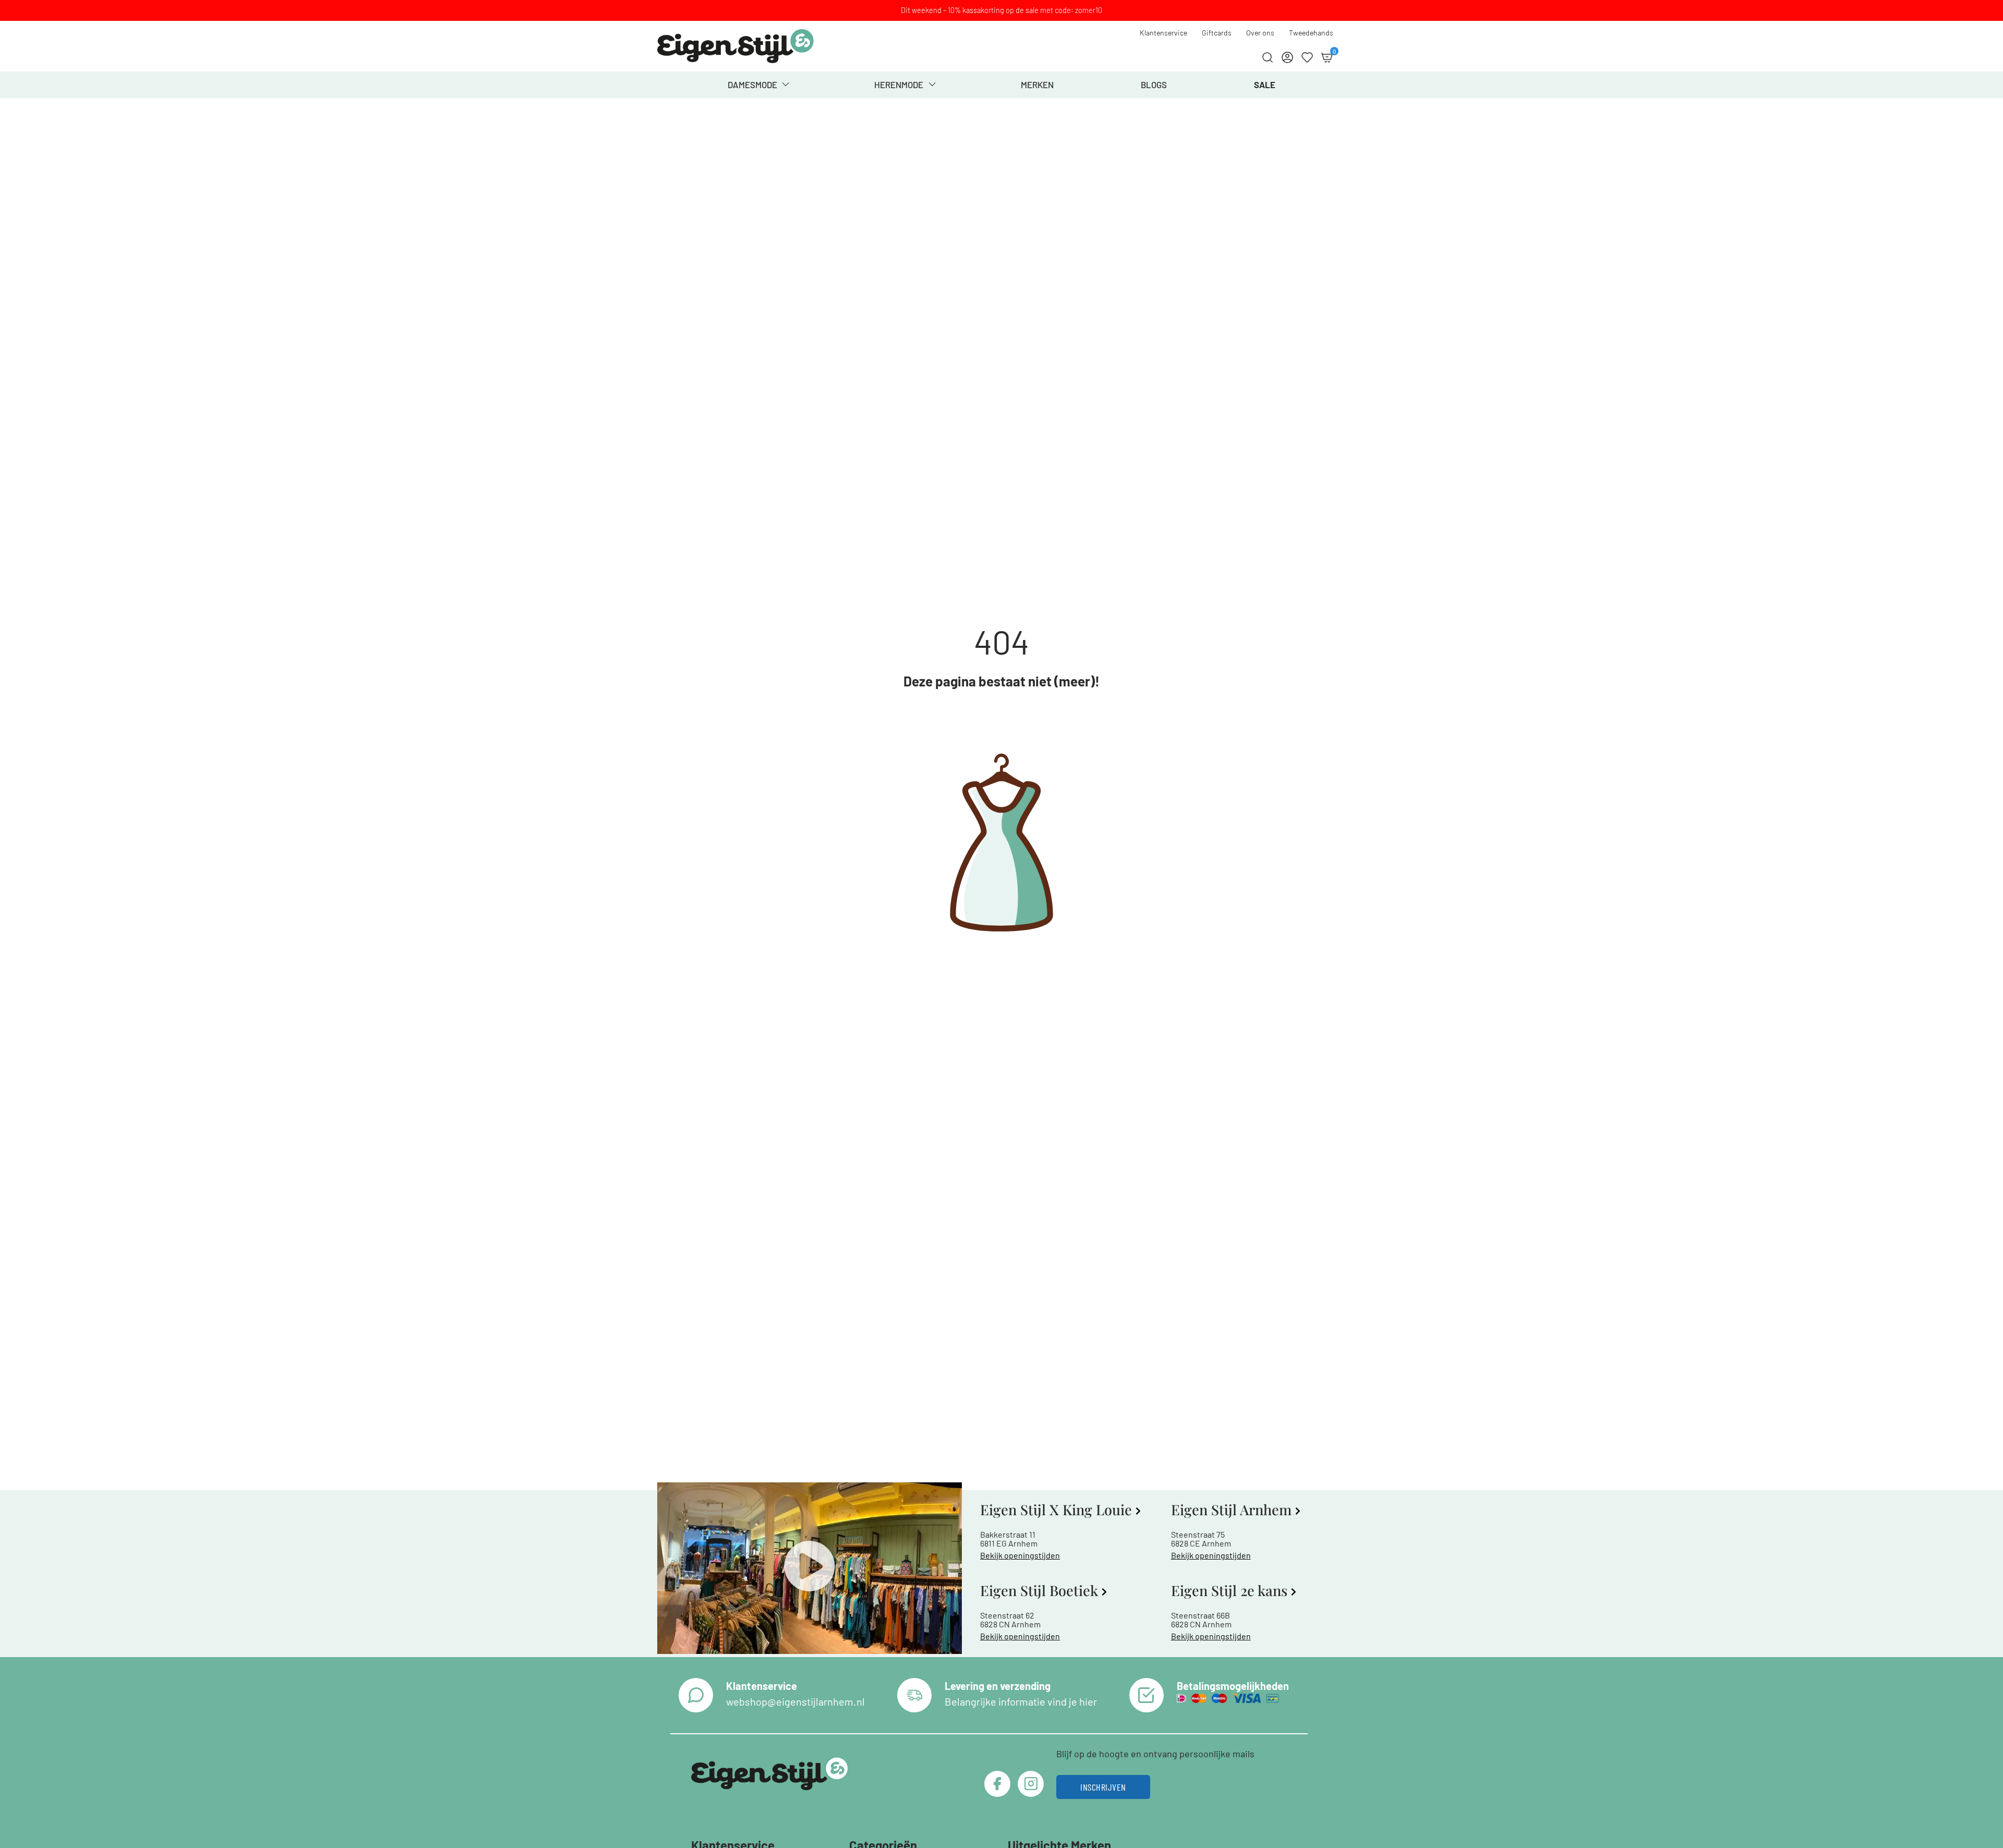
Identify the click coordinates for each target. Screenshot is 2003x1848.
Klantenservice (1163, 33)
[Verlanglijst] (1307, 57)
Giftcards (1217, 33)
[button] (810, 1568)
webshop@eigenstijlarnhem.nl (795, 1701)
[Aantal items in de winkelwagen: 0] (1327, 57)
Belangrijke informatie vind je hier (1021, 1701)
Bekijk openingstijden (1020, 1555)
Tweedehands (1311, 33)
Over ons (1260, 33)
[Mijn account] (1287, 57)
